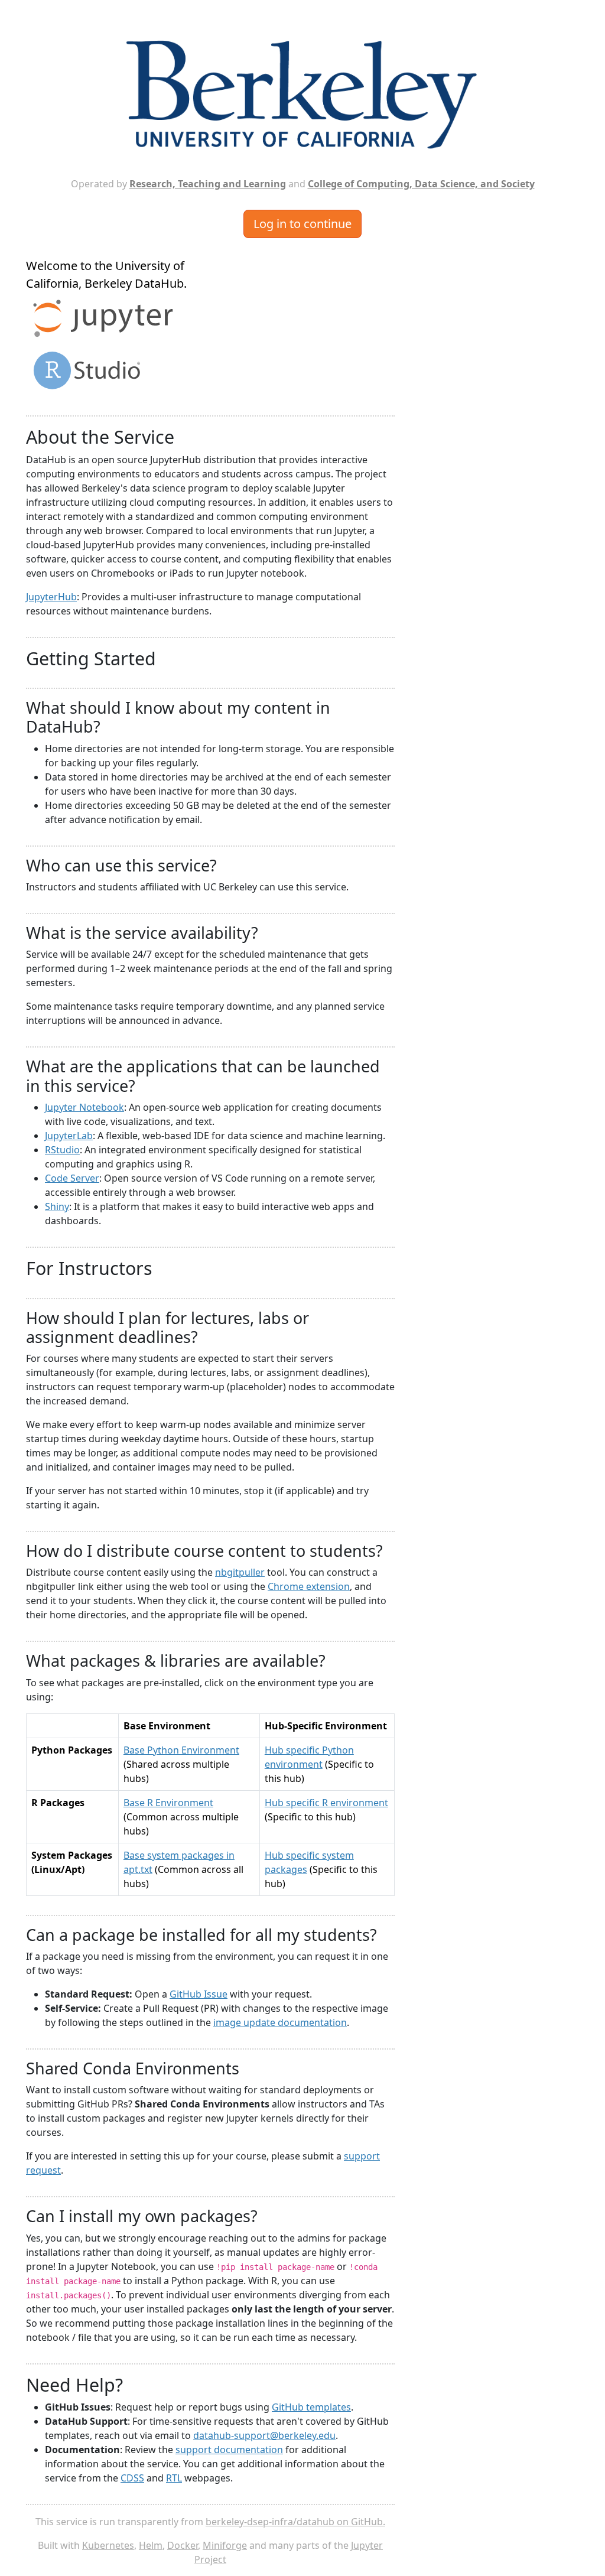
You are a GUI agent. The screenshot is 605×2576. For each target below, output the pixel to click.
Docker (183, 2545)
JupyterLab (69, 1136)
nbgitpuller (240, 1572)
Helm (151, 2545)
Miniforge (225, 2545)
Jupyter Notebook (84, 1107)
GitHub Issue (199, 1994)
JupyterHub (51, 597)
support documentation (229, 2450)
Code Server (72, 1178)
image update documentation (280, 2022)
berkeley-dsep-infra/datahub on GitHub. (295, 2522)
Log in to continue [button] (302, 224)
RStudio (62, 1150)
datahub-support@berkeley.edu (264, 2435)
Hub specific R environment (326, 1803)
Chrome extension (309, 1586)
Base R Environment (168, 1803)
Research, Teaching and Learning (208, 184)
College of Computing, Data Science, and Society (421, 184)
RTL (174, 2478)
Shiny (57, 1206)
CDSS (132, 2478)
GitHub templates (311, 2407)
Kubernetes (108, 2545)
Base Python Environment (181, 1750)
